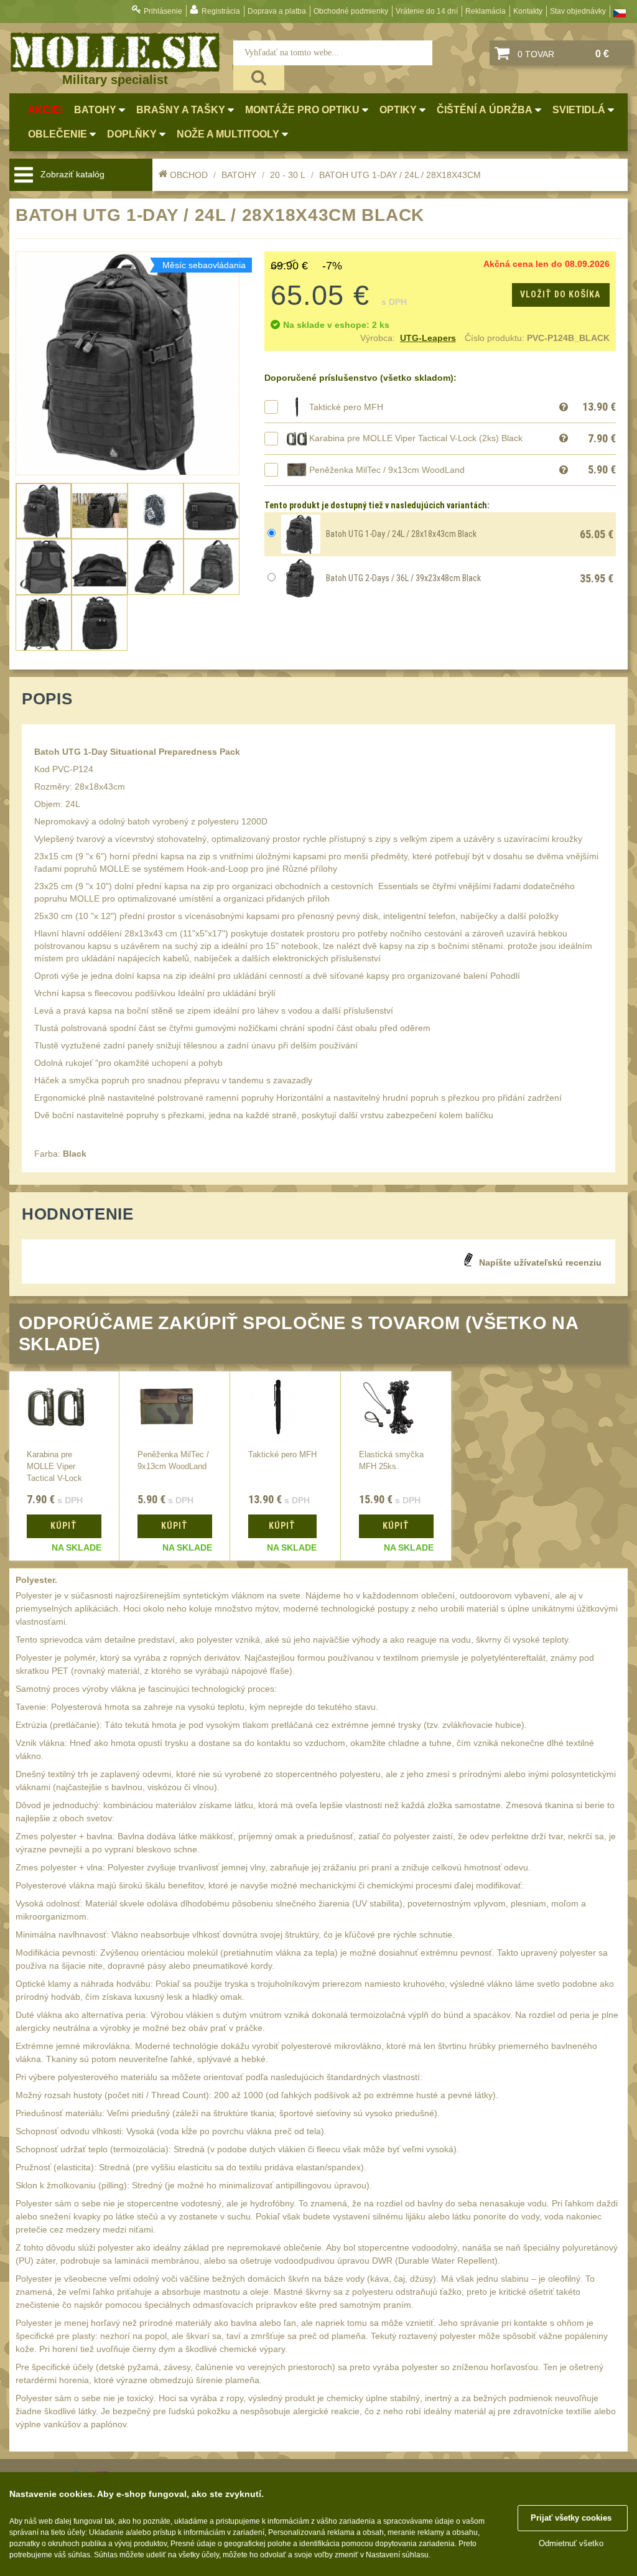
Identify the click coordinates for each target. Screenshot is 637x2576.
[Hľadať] (259, 78)
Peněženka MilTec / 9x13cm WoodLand (387, 470)
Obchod (189, 175)
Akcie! (45, 110)
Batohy (239, 175)
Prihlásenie (163, 11)
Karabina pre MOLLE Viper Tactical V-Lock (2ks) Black (416, 438)
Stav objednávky (578, 11)
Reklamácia (486, 11)
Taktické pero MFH (346, 407)
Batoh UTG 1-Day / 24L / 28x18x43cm (400, 175)
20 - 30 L (288, 175)
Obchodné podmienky (351, 11)
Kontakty (528, 11)
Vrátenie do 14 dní (427, 11)
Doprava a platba (277, 11)
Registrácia (221, 11)
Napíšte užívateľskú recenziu (540, 1262)
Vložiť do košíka (560, 294)
